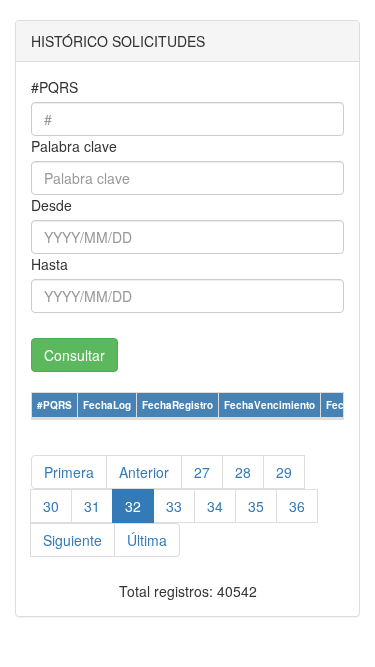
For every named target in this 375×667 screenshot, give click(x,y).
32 (133, 506)
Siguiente (72, 540)
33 (174, 506)
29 (284, 472)
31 (92, 506)
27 (202, 472)
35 (256, 506)
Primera (69, 472)
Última (147, 540)
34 (215, 506)
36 (297, 506)
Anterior (144, 472)
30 (51, 506)
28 (243, 472)
